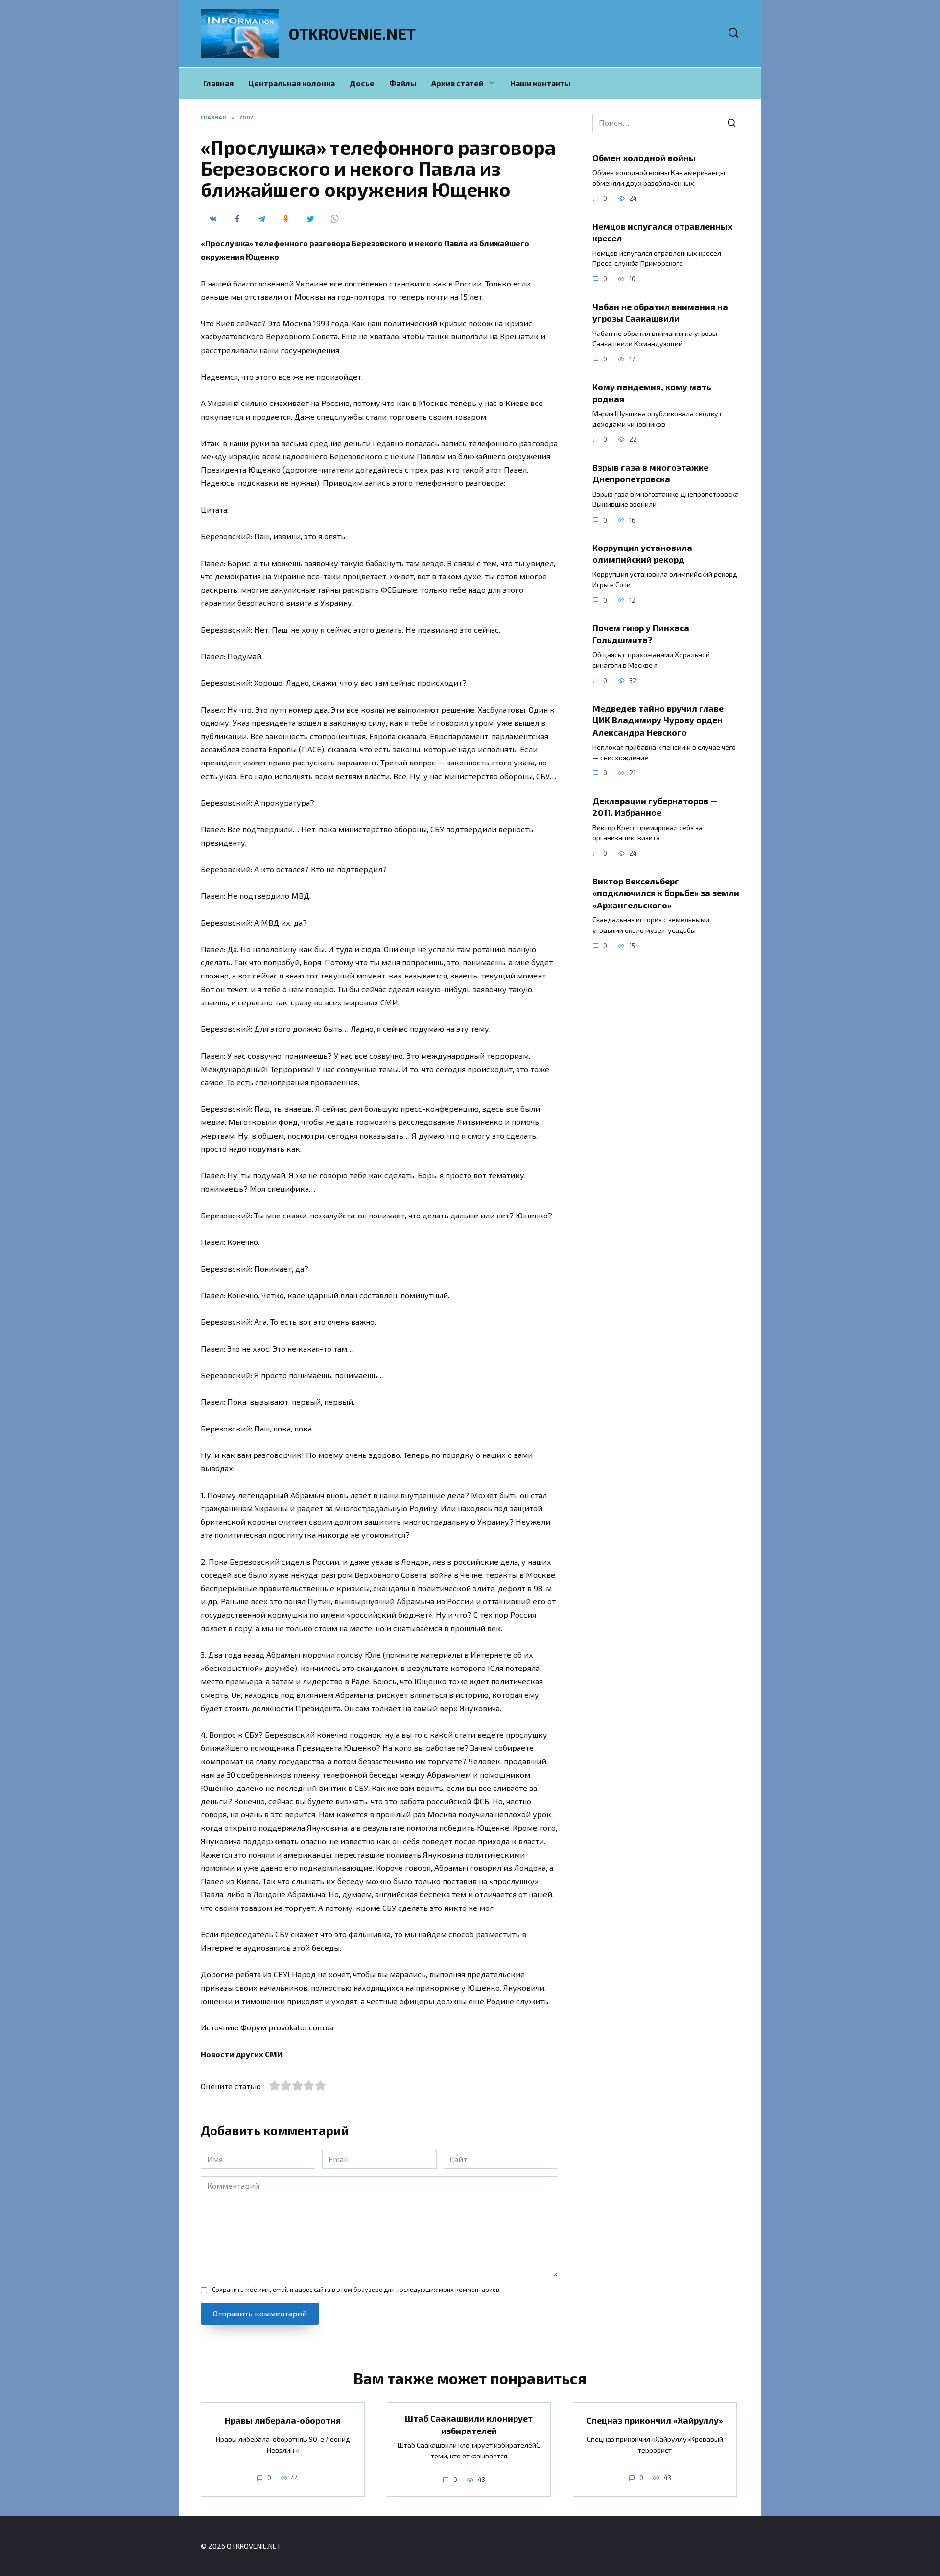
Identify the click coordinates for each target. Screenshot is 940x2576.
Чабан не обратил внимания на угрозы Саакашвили (660, 312)
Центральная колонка (292, 83)
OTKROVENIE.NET (352, 33)
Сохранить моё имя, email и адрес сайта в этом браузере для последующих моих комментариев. (356, 2290)
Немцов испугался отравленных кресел (662, 232)
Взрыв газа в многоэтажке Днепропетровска (650, 473)
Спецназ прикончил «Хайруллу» (655, 2420)
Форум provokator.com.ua (287, 2027)
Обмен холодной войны (644, 158)
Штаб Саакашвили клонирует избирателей (469, 2424)
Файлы (403, 83)
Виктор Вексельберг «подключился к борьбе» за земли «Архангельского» (666, 893)
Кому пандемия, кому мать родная (652, 393)
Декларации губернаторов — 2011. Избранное (655, 806)
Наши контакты (540, 83)
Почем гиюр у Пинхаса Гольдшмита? (641, 634)
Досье (362, 83)
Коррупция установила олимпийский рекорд (642, 554)
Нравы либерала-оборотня (283, 2420)
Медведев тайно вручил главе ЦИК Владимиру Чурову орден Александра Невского (658, 720)
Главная (218, 83)
